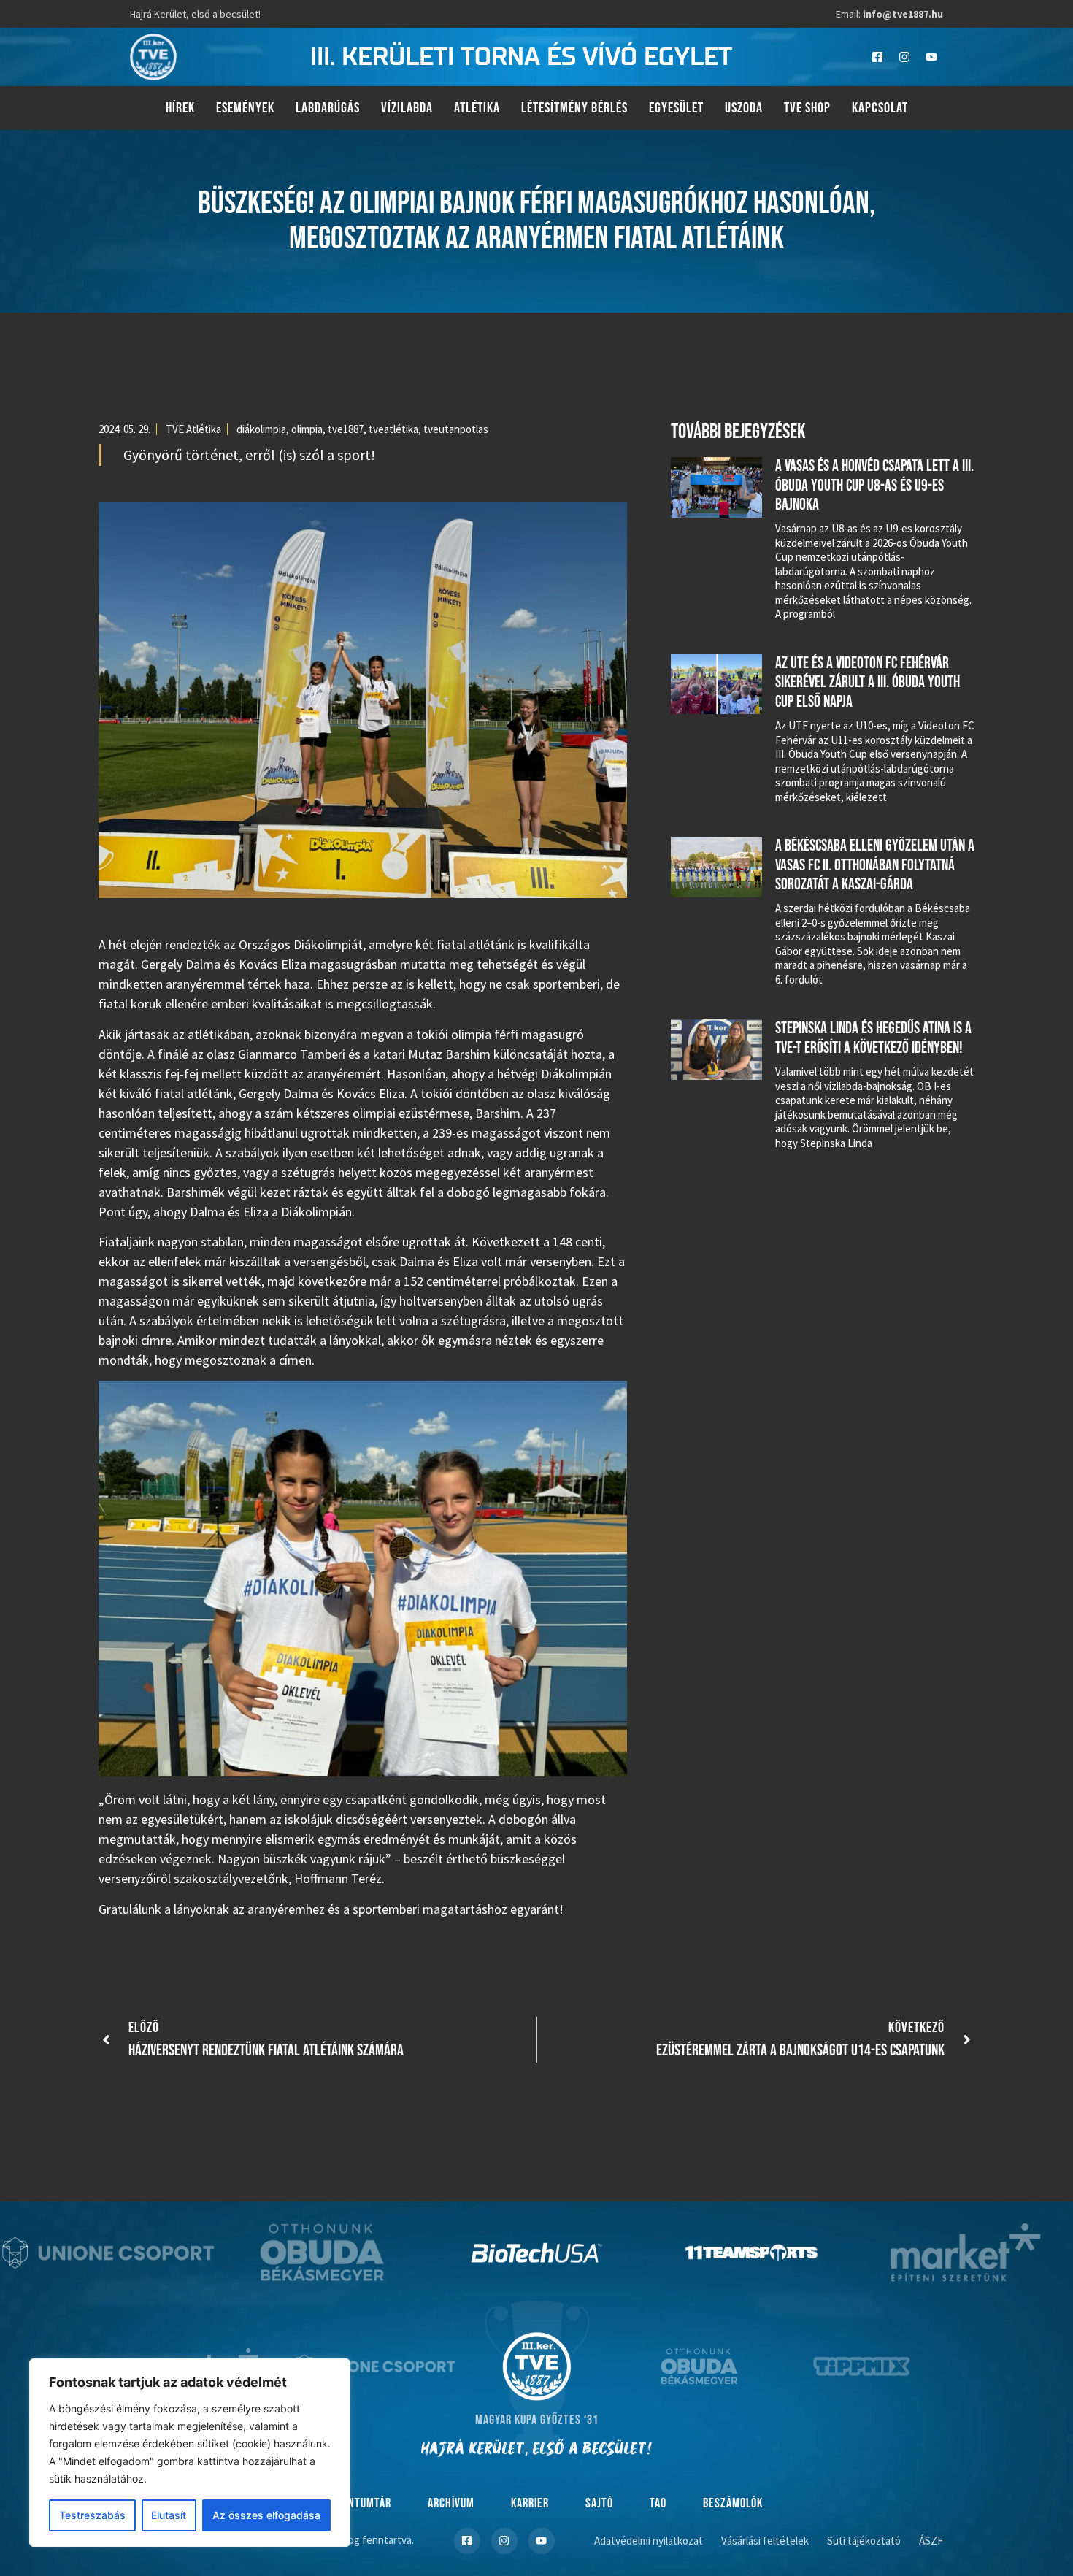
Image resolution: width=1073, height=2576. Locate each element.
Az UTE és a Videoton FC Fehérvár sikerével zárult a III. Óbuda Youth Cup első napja (868, 683)
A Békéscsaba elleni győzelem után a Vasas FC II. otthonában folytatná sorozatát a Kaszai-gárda (875, 865)
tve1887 (346, 429)
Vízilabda (407, 108)
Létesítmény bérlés (574, 108)
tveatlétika (393, 429)
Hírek (180, 108)
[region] (190, 2453)
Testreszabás (92, 2515)
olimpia (307, 429)
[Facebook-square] (877, 57)
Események (245, 108)
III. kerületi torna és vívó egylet (521, 57)
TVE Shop (807, 108)
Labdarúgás (328, 108)
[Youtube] (931, 57)
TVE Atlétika (193, 429)
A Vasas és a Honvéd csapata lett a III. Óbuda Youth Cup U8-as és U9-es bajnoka (874, 486)
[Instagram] (904, 57)
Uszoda (744, 108)
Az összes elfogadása (266, 2515)
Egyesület (676, 108)
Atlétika (477, 108)
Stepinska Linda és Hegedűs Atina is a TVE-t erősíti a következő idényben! (873, 1038)
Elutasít (169, 2515)
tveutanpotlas (456, 429)
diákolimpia (261, 429)
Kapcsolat (880, 108)
